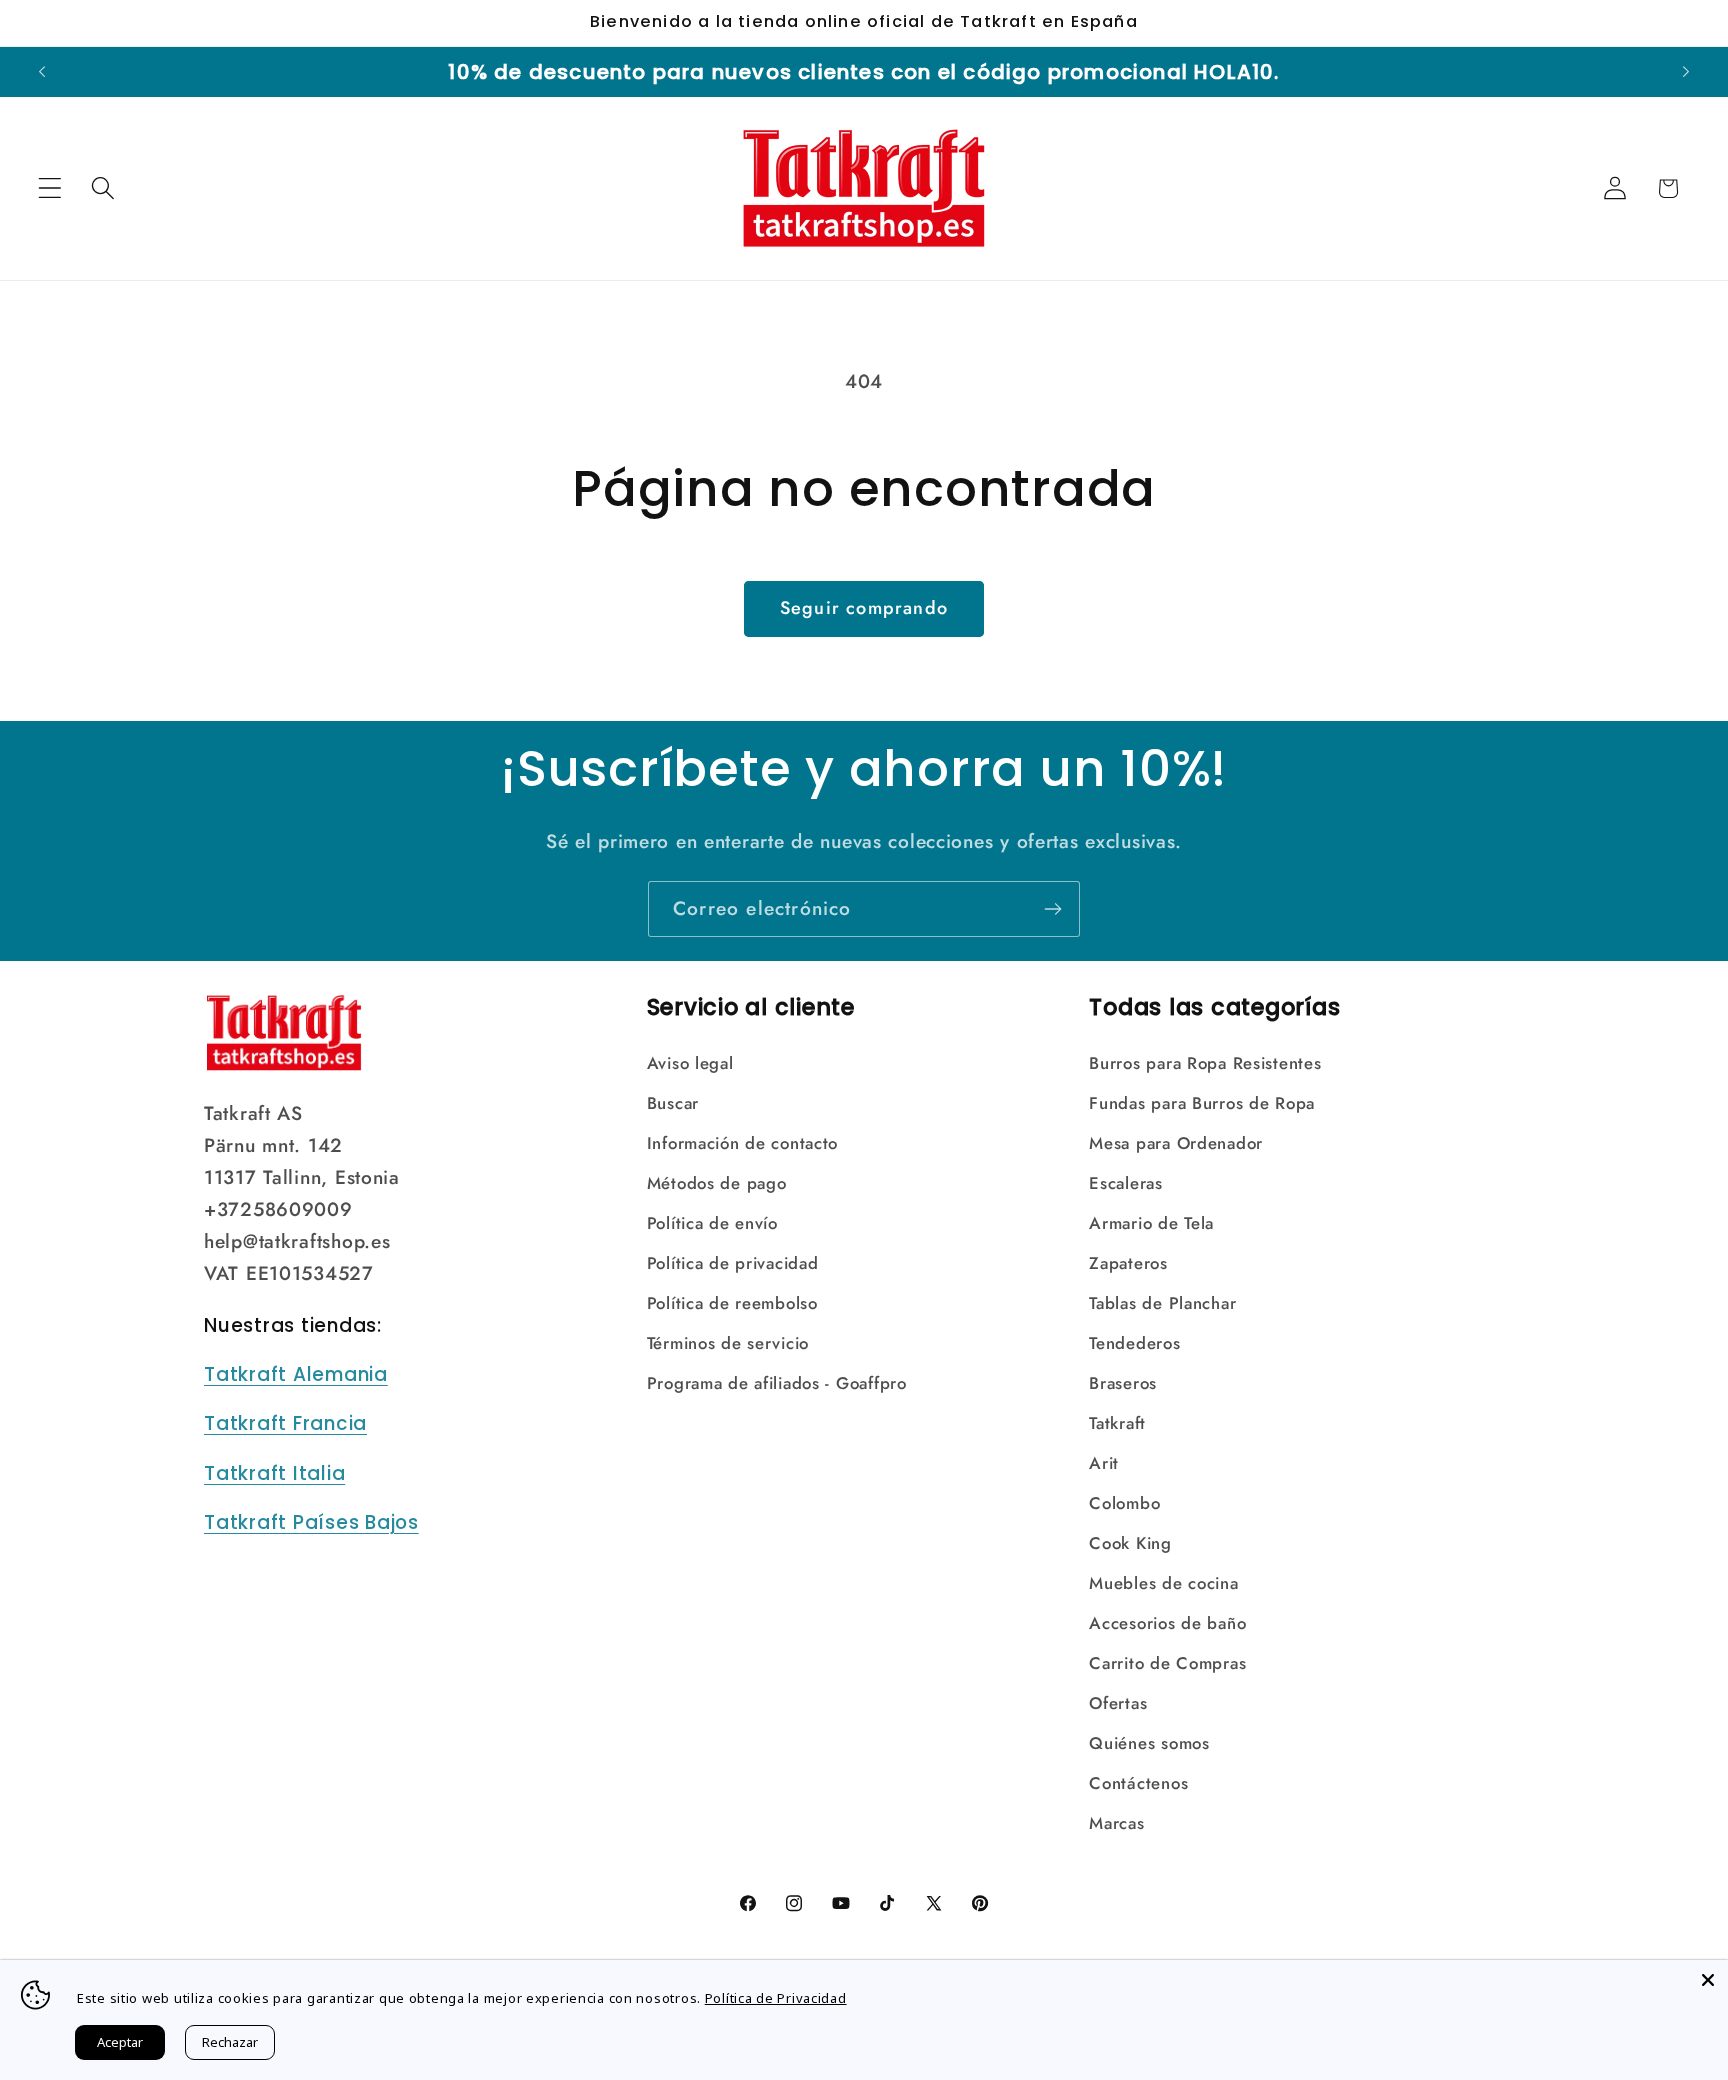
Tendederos (1134, 1343)
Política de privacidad (733, 1263)
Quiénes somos (1149, 1743)
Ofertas (1118, 1703)
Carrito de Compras (1167, 1663)
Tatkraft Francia (285, 1423)
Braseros (1123, 1383)
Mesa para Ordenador (1176, 1143)
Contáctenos (1138, 1783)
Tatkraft (1117, 1423)
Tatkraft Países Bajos (311, 1522)
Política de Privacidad (776, 1998)
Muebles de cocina (1163, 1583)
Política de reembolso (732, 1303)
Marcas (1116, 1823)
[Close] (1708, 1980)
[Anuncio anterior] (42, 72)
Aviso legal (690, 1063)
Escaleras (1125, 1183)
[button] (50, 188)
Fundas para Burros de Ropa (1202, 1103)
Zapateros (1128, 1263)
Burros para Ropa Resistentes (1205, 1063)
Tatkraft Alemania (296, 1374)
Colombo (1124, 1503)
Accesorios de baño (1167, 1623)
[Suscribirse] (1052, 909)
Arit (1104, 1463)
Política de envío (712, 1223)
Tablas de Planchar (1162, 1303)
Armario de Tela (1151, 1223)
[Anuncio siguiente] (1686, 72)
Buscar (673, 1103)
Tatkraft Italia (274, 1473)
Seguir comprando (864, 608)
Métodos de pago (717, 1183)
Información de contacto (743, 1143)
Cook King (1130, 1543)
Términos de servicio (728, 1343)
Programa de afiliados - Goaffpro (777, 1383)
